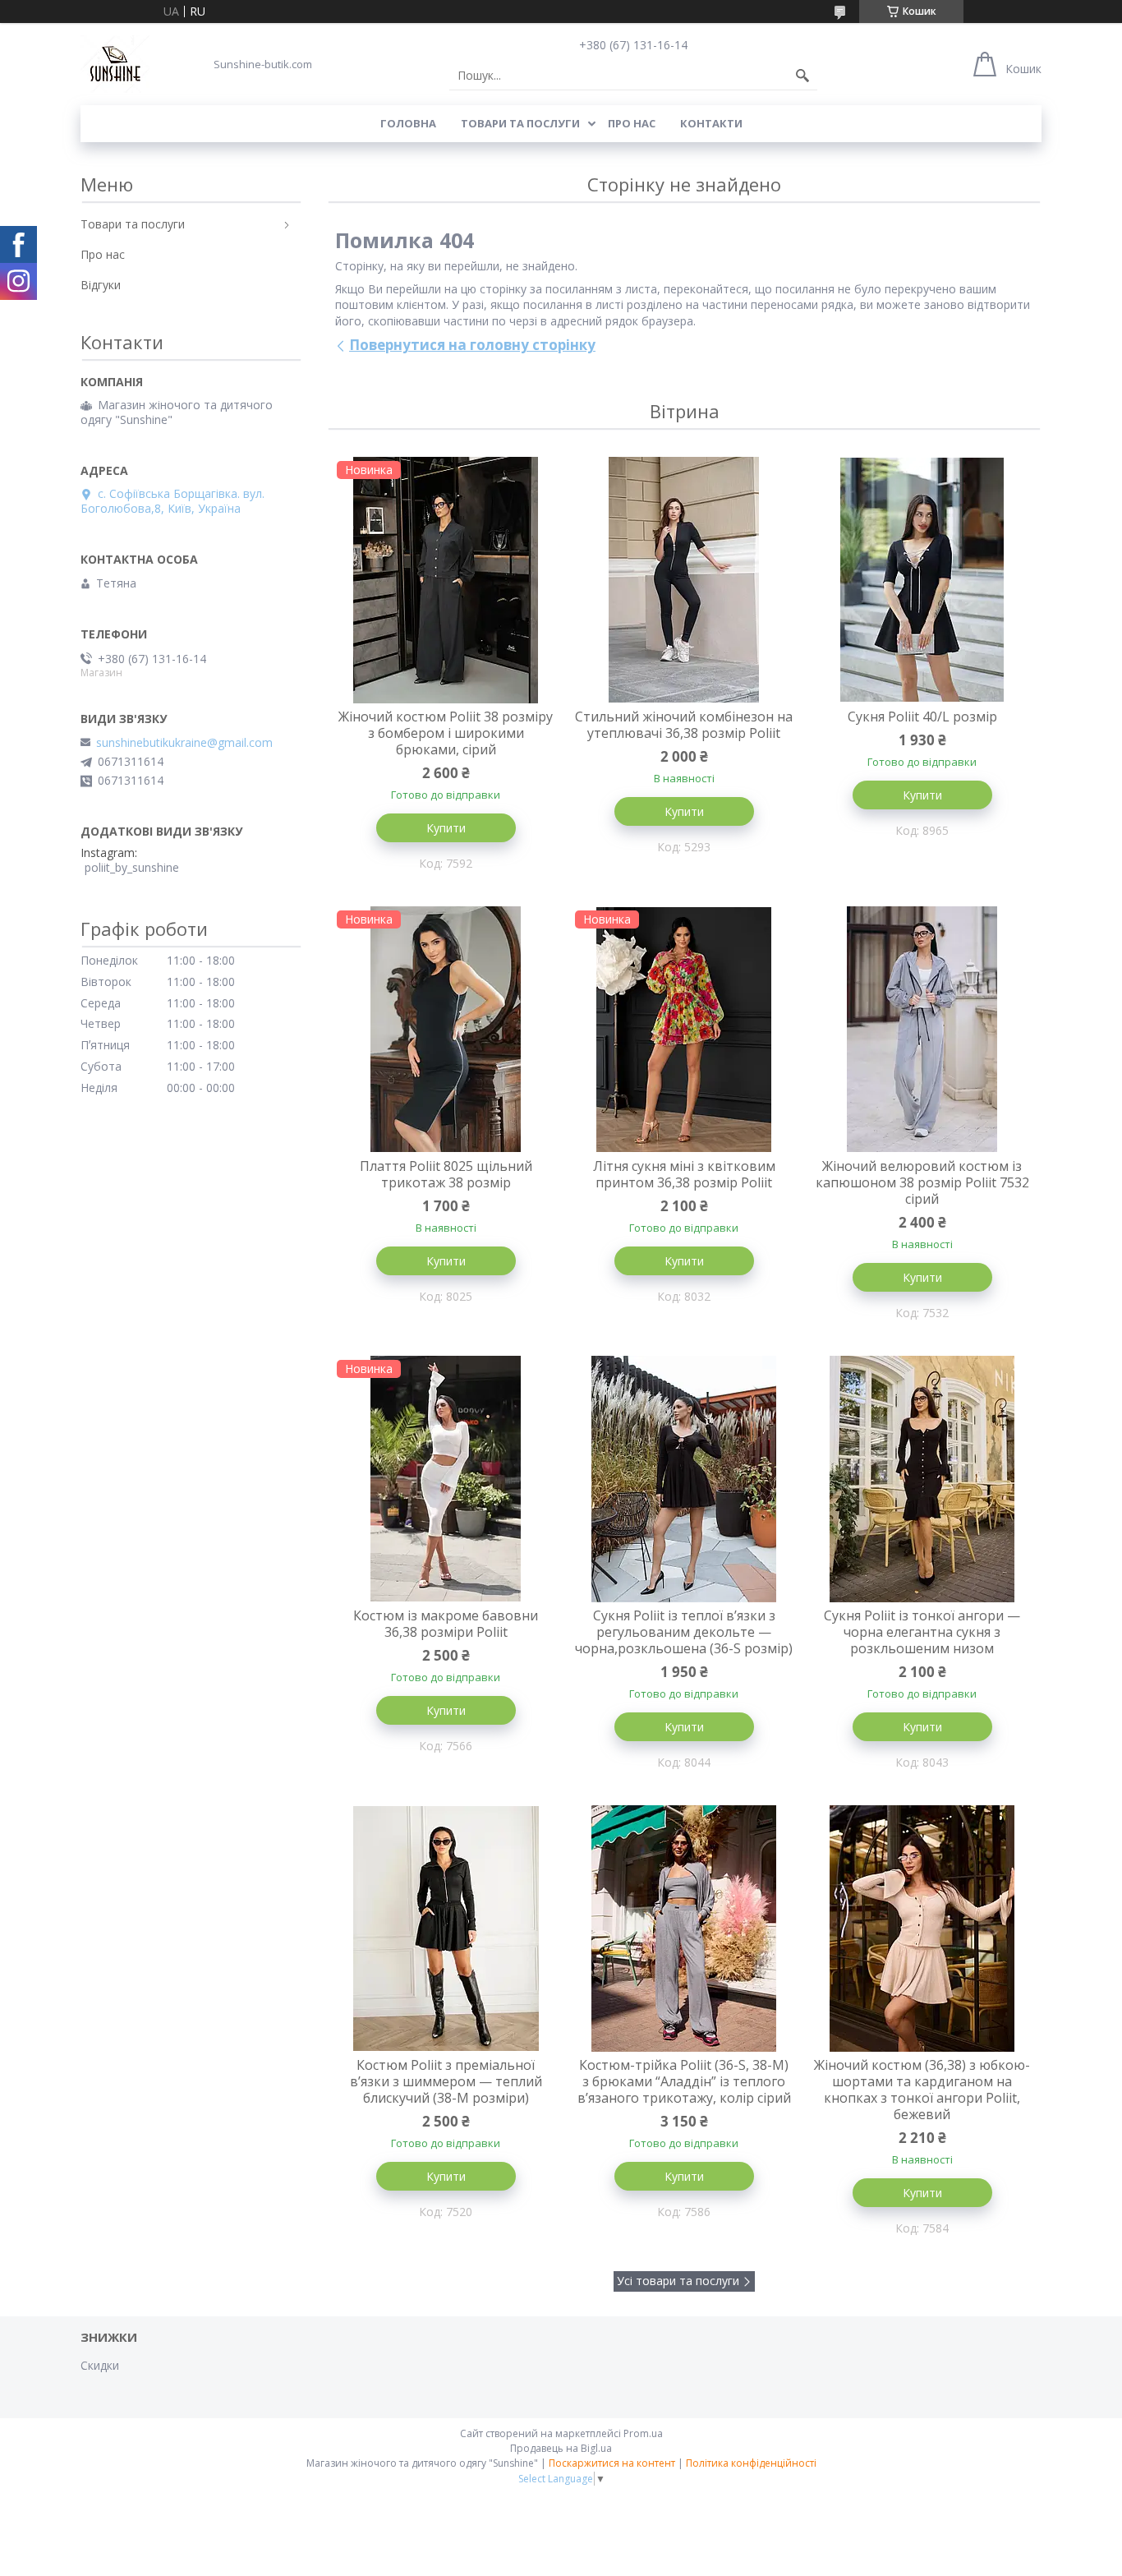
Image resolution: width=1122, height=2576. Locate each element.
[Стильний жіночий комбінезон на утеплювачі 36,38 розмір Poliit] (684, 580)
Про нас (632, 123)
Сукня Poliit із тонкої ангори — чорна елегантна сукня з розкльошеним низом (922, 1632)
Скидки (100, 2365)
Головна (408, 123)
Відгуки (101, 285)
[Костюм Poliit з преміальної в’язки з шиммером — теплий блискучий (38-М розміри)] (446, 1929)
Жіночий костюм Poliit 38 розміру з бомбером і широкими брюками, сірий (446, 733)
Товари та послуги (520, 123)
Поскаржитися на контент (612, 2463)
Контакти (711, 123)
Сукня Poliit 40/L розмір (922, 717)
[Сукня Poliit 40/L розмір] (922, 580)
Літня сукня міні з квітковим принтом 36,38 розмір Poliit (684, 1174)
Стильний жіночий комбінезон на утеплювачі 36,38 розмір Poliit (684, 725)
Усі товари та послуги (678, 2281)
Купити (446, 828)
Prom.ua (643, 2433)
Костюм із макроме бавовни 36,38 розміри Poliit (446, 1624)
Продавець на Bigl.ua (561, 2448)
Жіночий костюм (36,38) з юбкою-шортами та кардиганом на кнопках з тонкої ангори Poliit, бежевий (922, 2090)
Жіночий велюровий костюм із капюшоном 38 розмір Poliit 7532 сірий (922, 1182)
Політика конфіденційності (751, 2463)
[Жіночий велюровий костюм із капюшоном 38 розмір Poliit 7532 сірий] (922, 1030)
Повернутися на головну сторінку (472, 345)
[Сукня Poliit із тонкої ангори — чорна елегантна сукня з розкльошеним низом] (922, 1479)
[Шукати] (802, 76)
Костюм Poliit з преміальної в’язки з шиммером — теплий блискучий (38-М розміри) (446, 2081)
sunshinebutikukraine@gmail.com (184, 743)
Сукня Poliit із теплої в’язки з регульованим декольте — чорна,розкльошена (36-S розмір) (684, 1632)
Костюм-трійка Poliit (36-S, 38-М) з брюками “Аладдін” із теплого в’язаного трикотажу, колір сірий (684, 2081)
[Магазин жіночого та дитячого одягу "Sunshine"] (115, 64)
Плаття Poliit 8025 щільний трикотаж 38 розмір (446, 1174)
